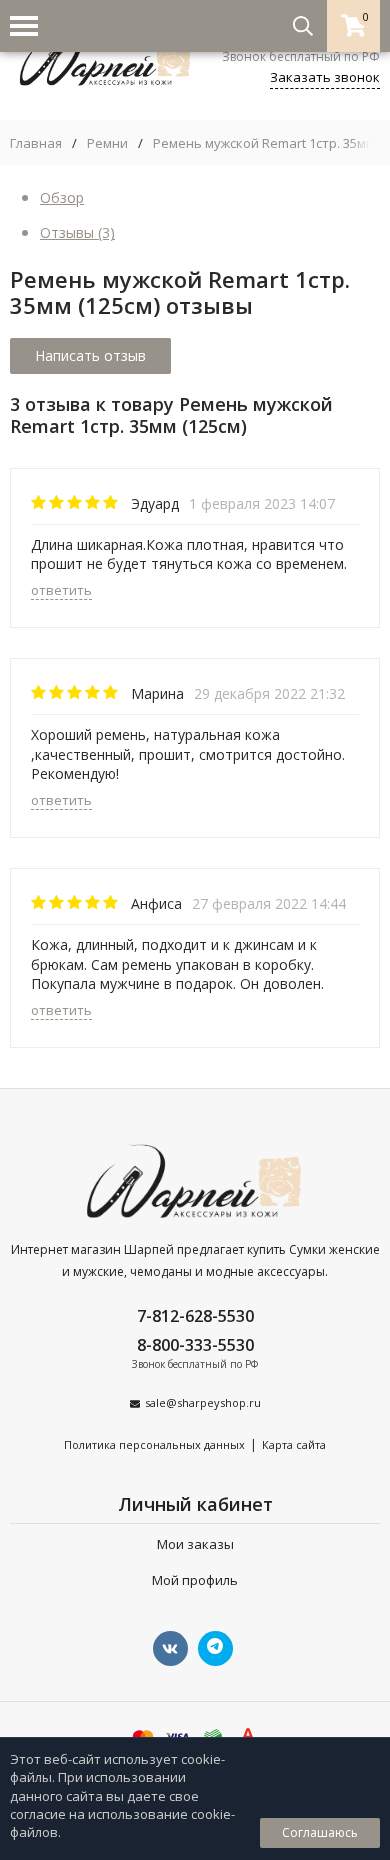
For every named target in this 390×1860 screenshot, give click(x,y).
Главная (36, 143)
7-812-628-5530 (195, 1316)
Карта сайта (294, 1444)
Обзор (62, 197)
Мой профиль (195, 1580)
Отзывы (77, 232)
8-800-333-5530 (195, 1345)
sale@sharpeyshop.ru (203, 1402)
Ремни (107, 143)
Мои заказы (195, 1544)
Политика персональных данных (154, 1444)
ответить (61, 590)
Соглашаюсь (320, 1832)
